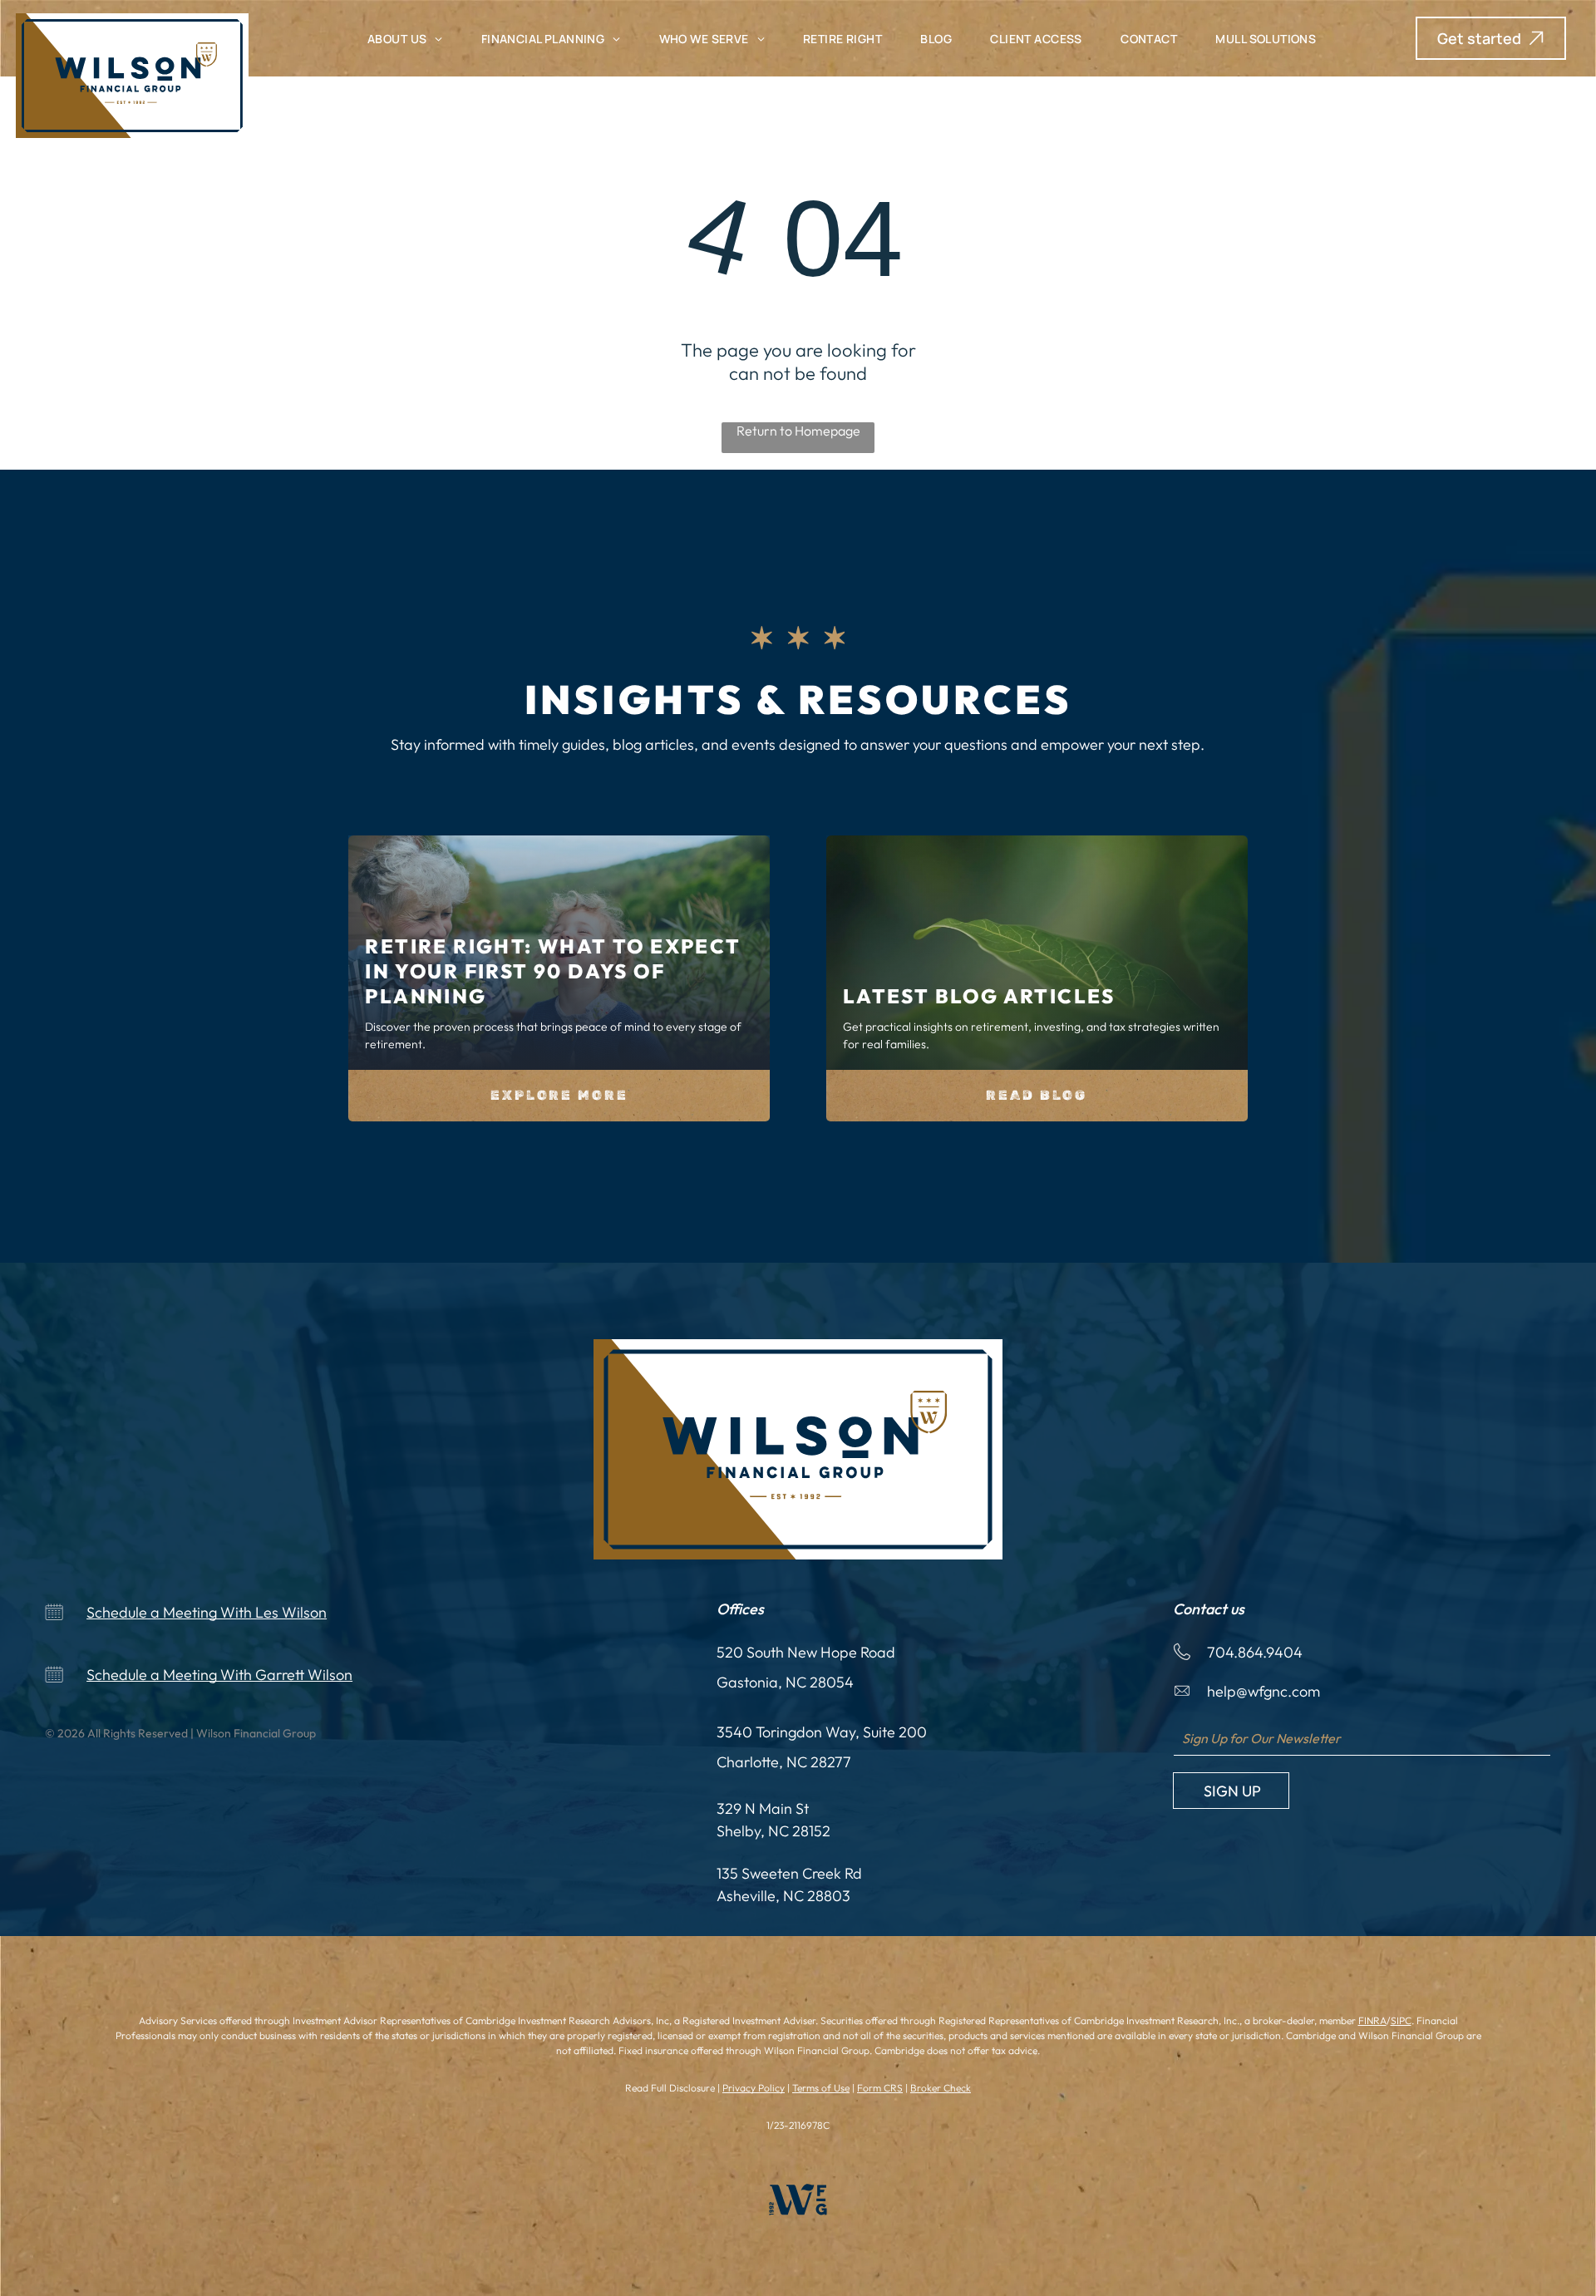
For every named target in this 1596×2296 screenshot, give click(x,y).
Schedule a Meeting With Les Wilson (207, 1612)
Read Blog (1037, 1095)
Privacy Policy (754, 2088)
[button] (1491, 38)
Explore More (559, 1095)
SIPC (1401, 2020)
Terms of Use (821, 2088)
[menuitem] (405, 39)
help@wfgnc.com (1263, 1691)
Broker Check (941, 2088)
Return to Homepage (798, 431)
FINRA (1372, 2020)
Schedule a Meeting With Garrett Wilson (219, 1675)
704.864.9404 (1255, 1652)
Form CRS (880, 2088)
